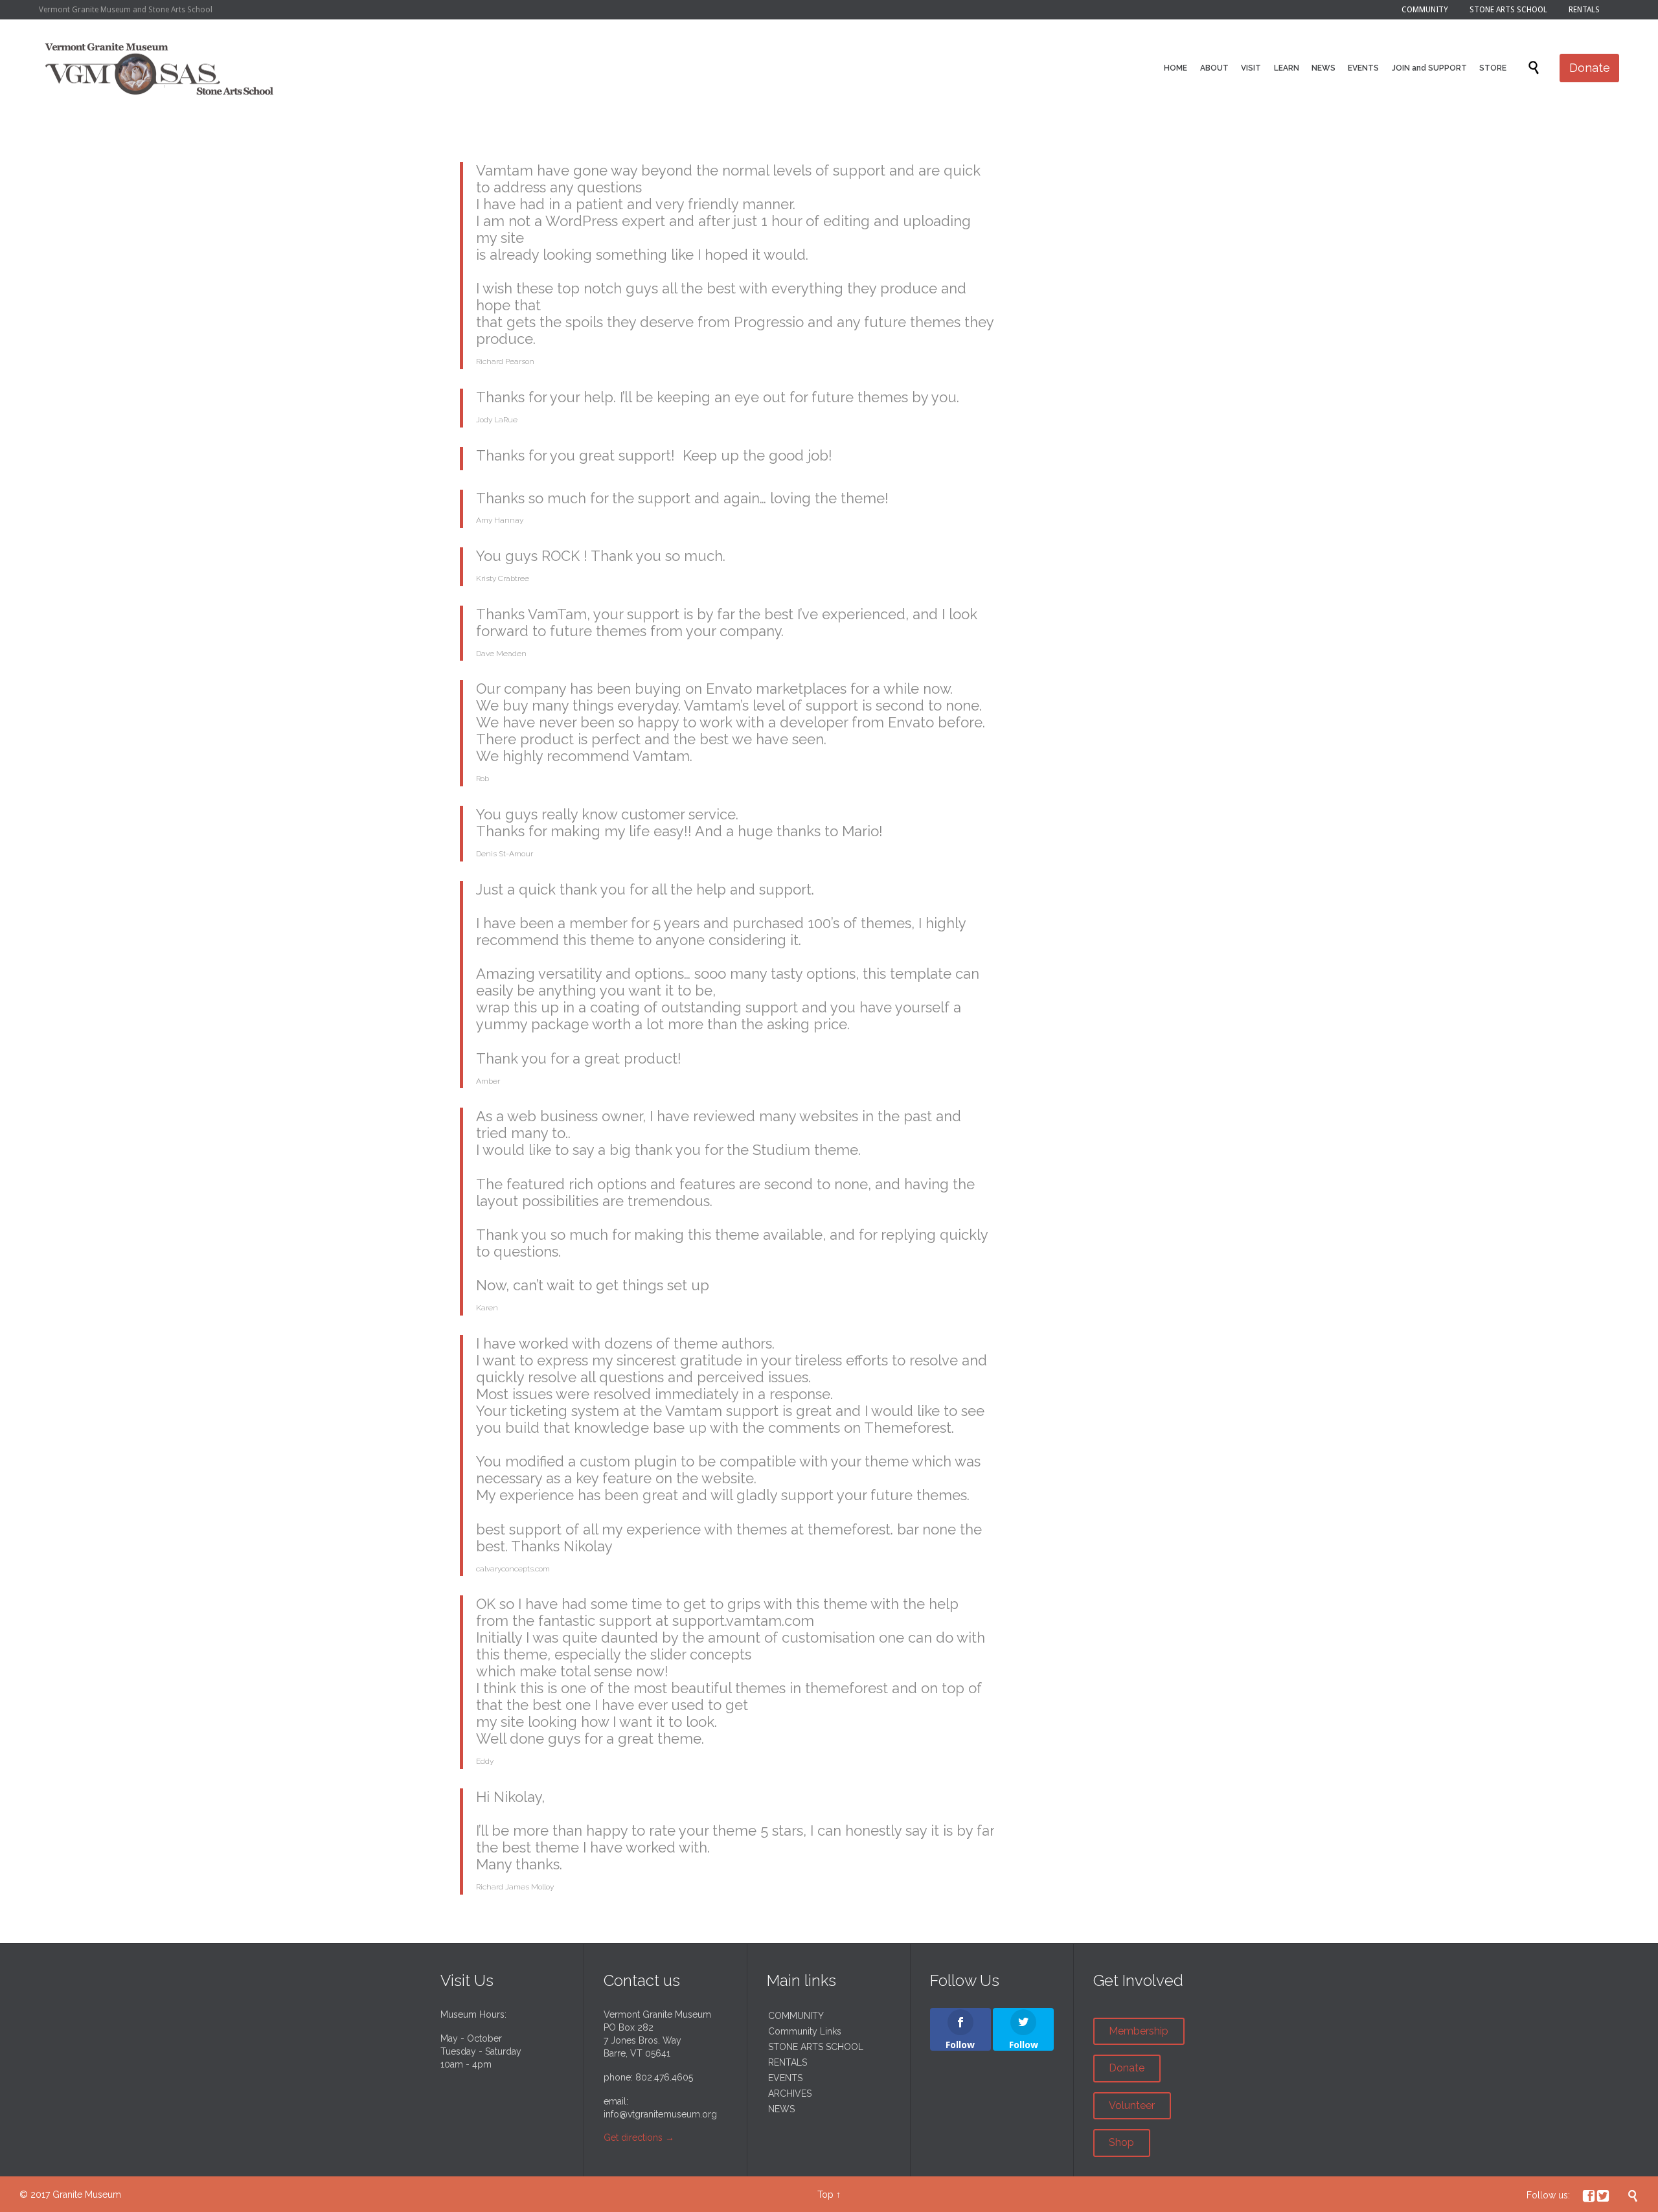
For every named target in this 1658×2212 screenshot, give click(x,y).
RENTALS (788, 2062)
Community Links (805, 2031)
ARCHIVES (790, 2093)
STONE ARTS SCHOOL (816, 2047)
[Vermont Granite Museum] (160, 68)
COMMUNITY (796, 2016)
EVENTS (785, 2078)
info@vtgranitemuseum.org (660, 2114)
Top (825, 2195)
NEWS (781, 2109)
